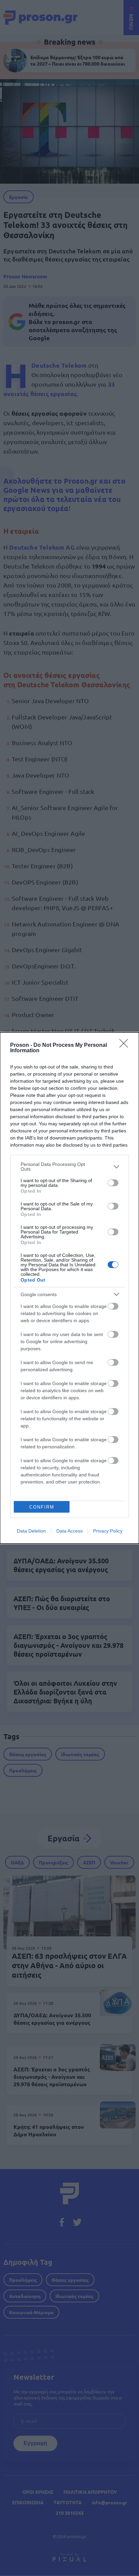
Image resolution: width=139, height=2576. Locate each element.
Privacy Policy (108, 1531)
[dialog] (69, 1288)
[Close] (126, 1045)
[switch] (113, 1183)
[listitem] (69, 1167)
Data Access (69, 1531)
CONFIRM (42, 1507)
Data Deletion (31, 1531)
